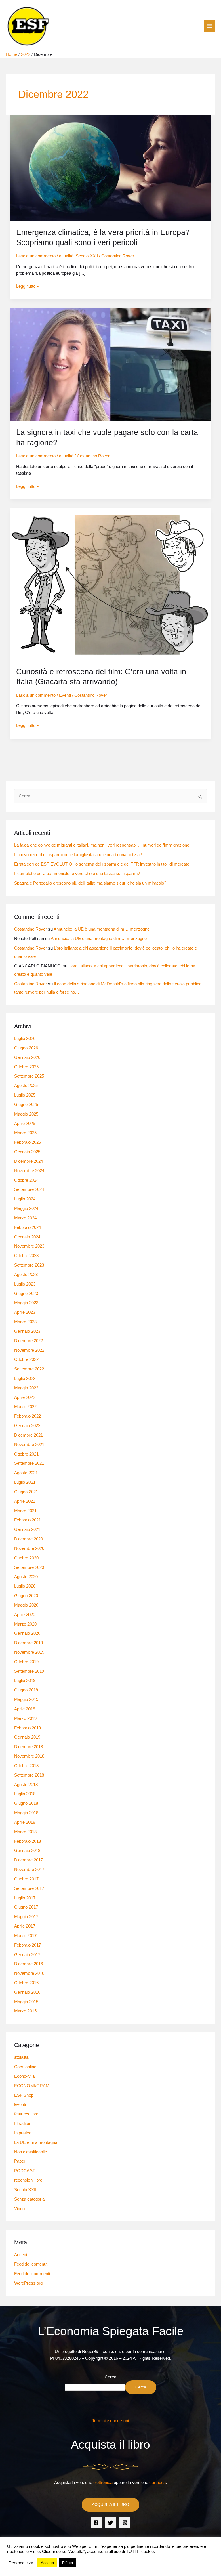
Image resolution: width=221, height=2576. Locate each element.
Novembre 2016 (29, 1973)
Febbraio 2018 (27, 1841)
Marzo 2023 (25, 1322)
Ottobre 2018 (26, 1766)
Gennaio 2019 (27, 1737)
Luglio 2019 (25, 1681)
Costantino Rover (31, 929)
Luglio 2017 (25, 1898)
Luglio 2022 (25, 1378)
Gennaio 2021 (27, 1529)
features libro (26, 2114)
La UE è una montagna (36, 2142)
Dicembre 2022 (28, 1341)
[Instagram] (125, 2523)
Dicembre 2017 (28, 1860)
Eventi (65, 695)
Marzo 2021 (25, 1511)
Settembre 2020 (29, 1567)
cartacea (158, 2483)
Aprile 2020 (25, 1615)
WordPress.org (28, 2283)
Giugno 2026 (26, 1048)
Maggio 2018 (26, 1813)
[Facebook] (96, 2523)
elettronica (103, 2483)
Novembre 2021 (29, 1445)
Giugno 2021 (26, 1492)
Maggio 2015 (26, 2002)
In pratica (23, 2133)
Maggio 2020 (26, 1605)
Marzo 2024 (25, 1218)
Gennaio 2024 (27, 1237)
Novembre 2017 (29, 1870)
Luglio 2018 (25, 1794)
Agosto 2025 (26, 1086)
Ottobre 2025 (26, 1067)
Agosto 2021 (26, 1473)
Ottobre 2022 (26, 1359)
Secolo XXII (87, 256)
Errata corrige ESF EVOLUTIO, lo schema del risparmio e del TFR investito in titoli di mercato (102, 864)
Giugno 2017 (26, 1907)
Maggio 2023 (26, 1303)
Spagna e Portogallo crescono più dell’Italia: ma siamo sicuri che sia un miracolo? (90, 883)
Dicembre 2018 (28, 1747)
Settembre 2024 (29, 1189)
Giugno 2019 (26, 1690)
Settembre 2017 (29, 1888)
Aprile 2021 (25, 1501)
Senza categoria (29, 2199)
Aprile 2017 (25, 1926)
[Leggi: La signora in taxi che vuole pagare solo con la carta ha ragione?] (111, 364)
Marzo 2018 (25, 1832)
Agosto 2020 (26, 1577)
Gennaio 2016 (27, 1992)
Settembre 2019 (29, 1671)
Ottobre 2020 (26, 1558)
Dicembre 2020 (28, 1539)
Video (19, 2209)
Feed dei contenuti (31, 2264)
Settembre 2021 (29, 1463)
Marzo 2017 (25, 1936)
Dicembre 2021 (28, 1435)
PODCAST (25, 2171)
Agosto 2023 (26, 1275)
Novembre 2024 (29, 1171)
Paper (20, 2161)
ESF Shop (24, 2095)
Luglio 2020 (25, 1586)
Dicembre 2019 (28, 1643)
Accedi (21, 2255)
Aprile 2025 (25, 1124)
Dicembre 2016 (28, 1964)
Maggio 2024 (26, 1208)
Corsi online (25, 2067)
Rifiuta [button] (67, 2563)
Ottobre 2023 (26, 1256)
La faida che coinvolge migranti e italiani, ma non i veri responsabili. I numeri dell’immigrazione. (102, 845)
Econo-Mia (24, 2076)
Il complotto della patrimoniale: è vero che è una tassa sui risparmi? (77, 874)
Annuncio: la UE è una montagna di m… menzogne (102, 929)
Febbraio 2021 (27, 1520)
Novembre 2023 (29, 1246)
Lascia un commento (36, 256)
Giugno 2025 (26, 1105)
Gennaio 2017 (27, 1955)
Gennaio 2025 (27, 1152)
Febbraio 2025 (27, 1142)
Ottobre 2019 (26, 1662)
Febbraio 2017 (27, 1945)
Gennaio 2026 (27, 1057)
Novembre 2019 (29, 1652)
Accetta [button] (47, 2563)
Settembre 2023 (29, 1265)
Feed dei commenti (32, 2274)
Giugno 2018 (26, 1803)
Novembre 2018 (29, 1756)
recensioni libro (28, 2180)
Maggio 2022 (26, 1388)
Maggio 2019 (26, 1699)
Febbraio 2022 (27, 1416)
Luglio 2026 (25, 1038)
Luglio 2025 (25, 1095)
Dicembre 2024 (28, 1161)
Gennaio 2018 (27, 1851)
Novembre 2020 (29, 1548)
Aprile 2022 (25, 1397)
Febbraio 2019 (27, 1728)
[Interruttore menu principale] (209, 26)
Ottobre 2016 (26, 1983)
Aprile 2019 (25, 1709)
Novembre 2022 (29, 1350)
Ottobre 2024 (26, 1180)
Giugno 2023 (26, 1294)
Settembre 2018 (29, 1775)
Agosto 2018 (26, 1785)
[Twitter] (110, 2523)
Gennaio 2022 (27, 1426)
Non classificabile (31, 2152)
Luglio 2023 (25, 1284)
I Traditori (23, 2124)
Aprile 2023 (25, 1312)
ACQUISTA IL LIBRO (110, 2505)
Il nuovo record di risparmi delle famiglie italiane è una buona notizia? (78, 855)
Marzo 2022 (25, 1407)
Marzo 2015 (25, 2011)
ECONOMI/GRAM (32, 2086)
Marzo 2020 (25, 1624)
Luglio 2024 (25, 1199)
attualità (66, 256)
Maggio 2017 (26, 1917)
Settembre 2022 (29, 1369)
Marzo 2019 (25, 1718)
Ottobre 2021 (26, 1454)
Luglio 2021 (25, 1482)
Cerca (110, 2377)
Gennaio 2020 (27, 1633)
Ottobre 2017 (26, 1879)
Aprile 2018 (25, 1822)
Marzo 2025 (25, 1133)
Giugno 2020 (26, 1596)
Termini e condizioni (110, 2421)
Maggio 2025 (26, 1114)
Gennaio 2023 (27, 1331)
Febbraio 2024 (27, 1227)
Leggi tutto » (27, 286)
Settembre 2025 (29, 1076)
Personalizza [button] (21, 2563)
